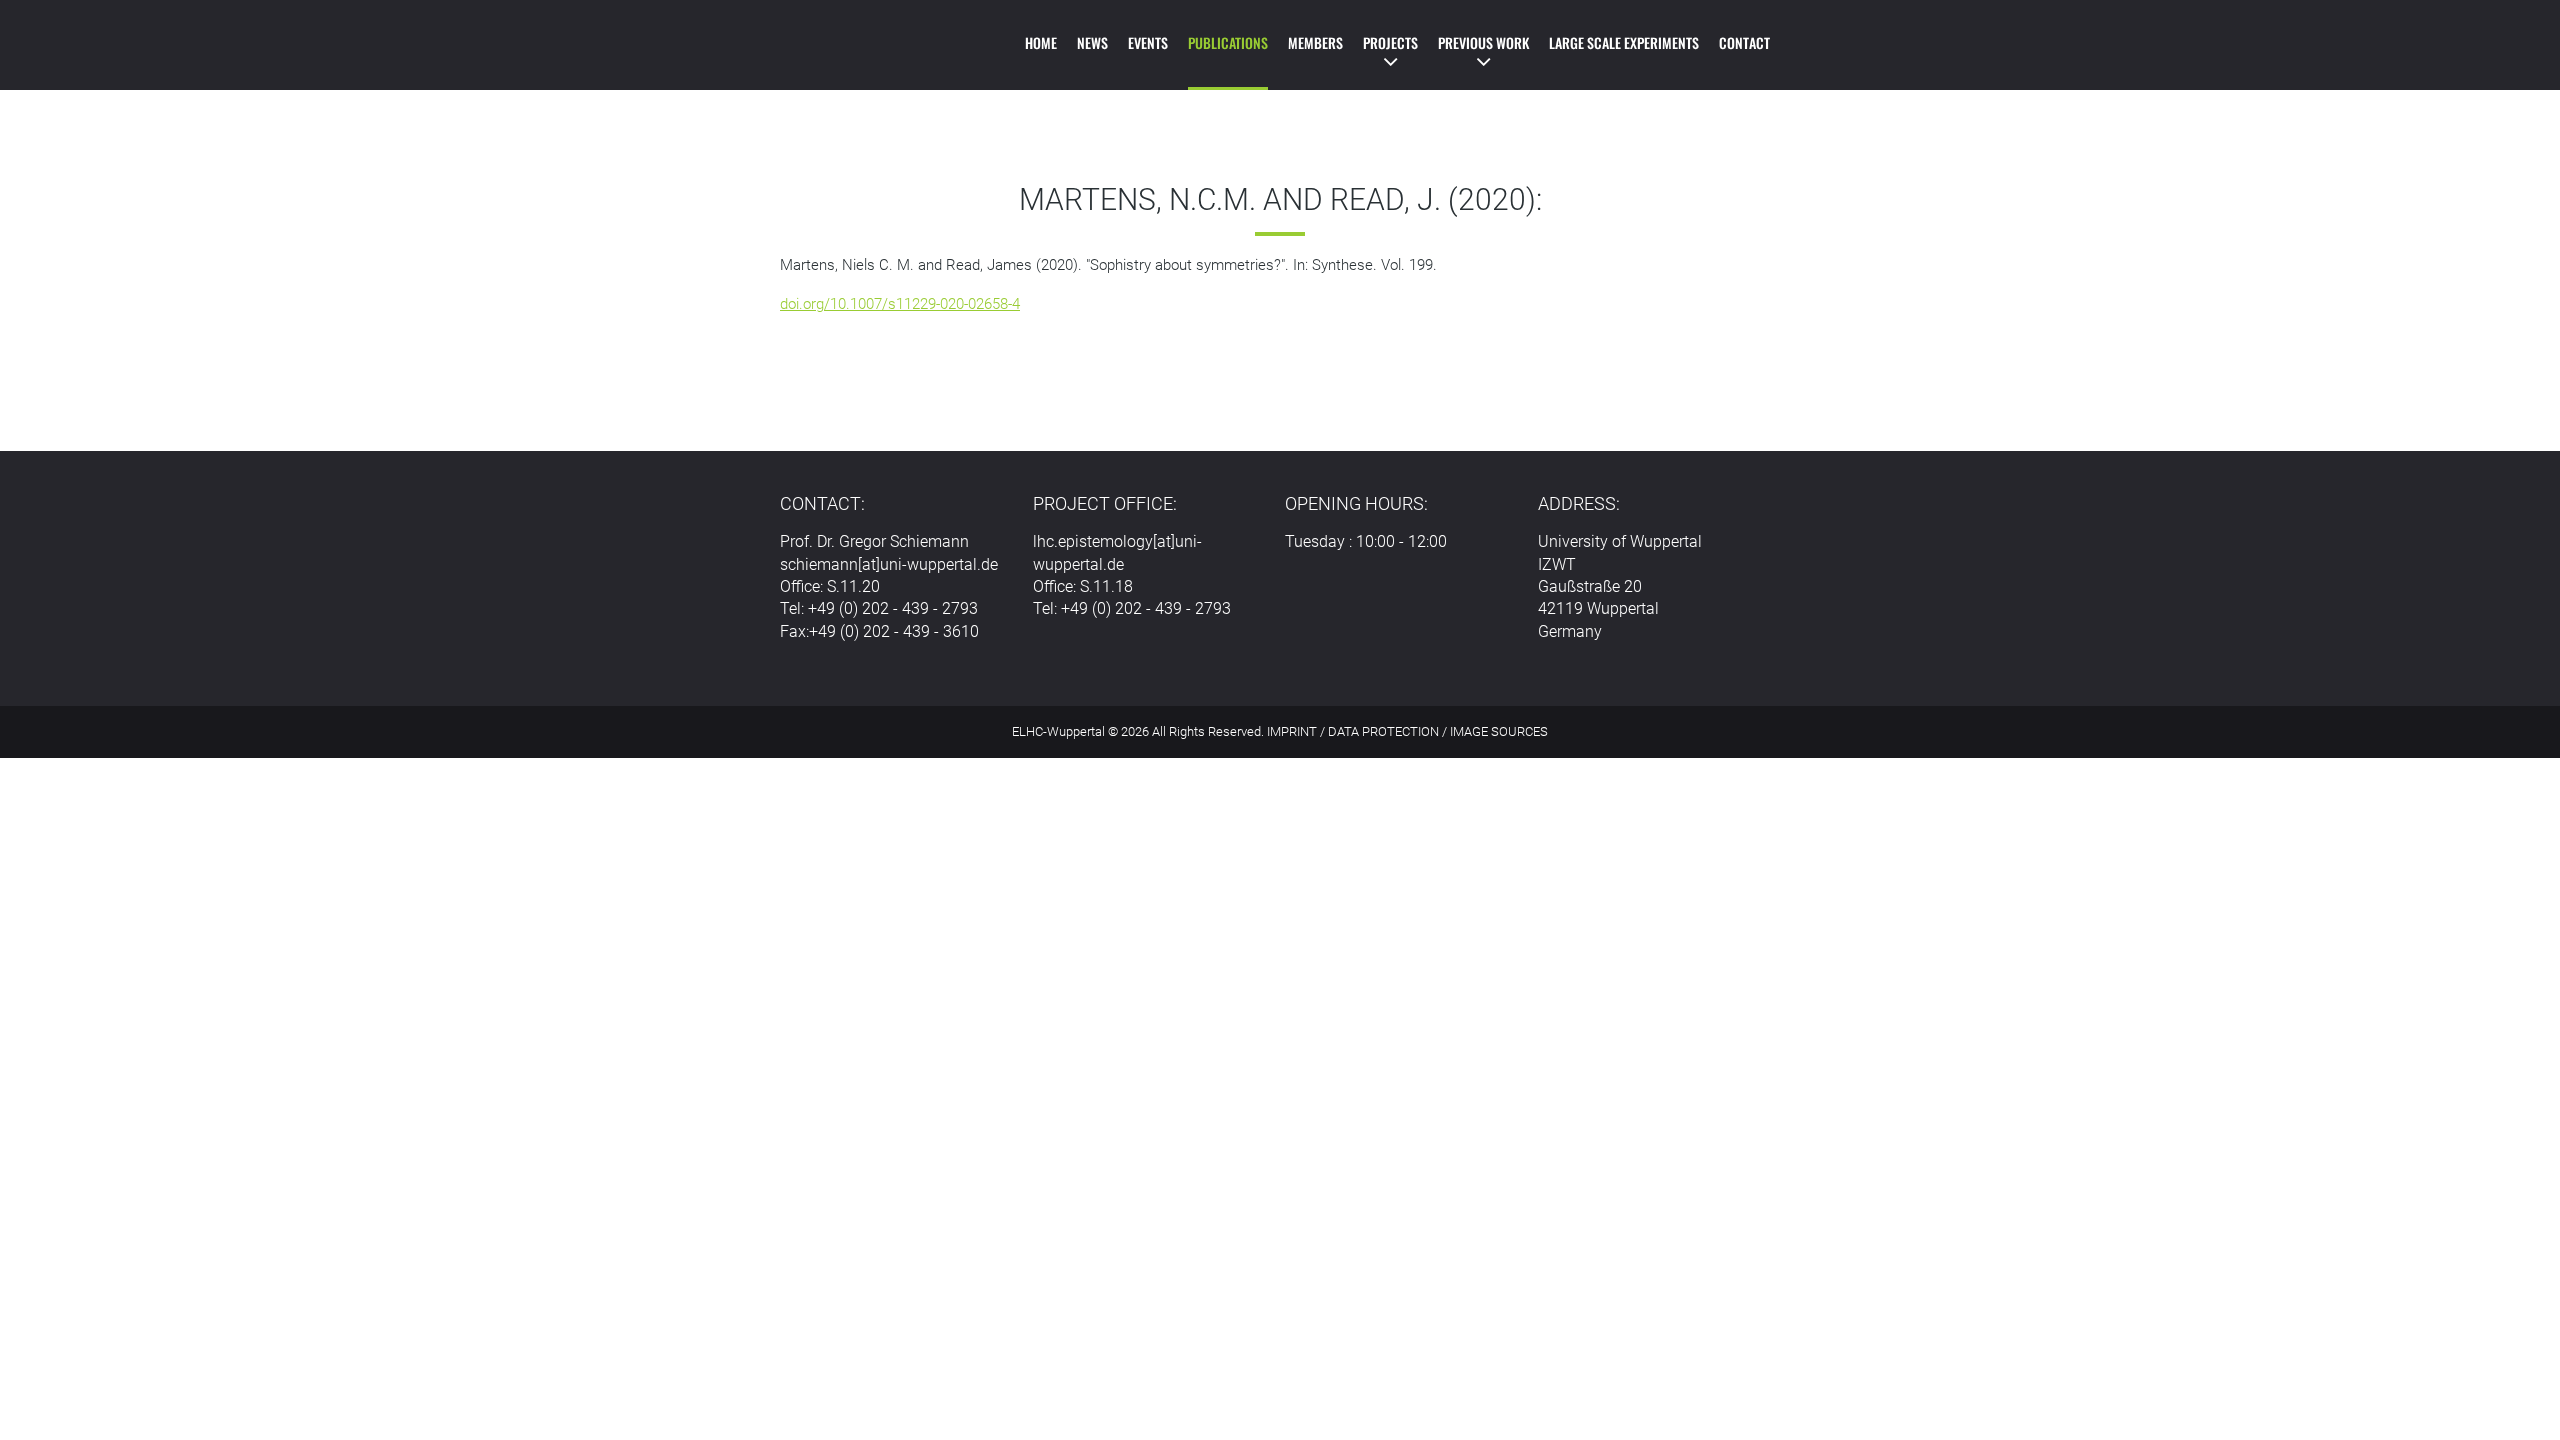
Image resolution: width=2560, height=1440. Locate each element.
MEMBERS (1315, 42)
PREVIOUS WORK (1483, 42)
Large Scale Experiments (1624, 42)
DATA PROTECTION (1383, 731)
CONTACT (1744, 42)
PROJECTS (1390, 42)
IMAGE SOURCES (1499, 731)
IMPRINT (1292, 731)
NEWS (1092, 42)
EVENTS (1148, 42)
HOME (1041, 42)
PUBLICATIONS (1228, 42)
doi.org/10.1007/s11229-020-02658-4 (900, 304)
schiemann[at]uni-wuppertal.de (889, 564)
